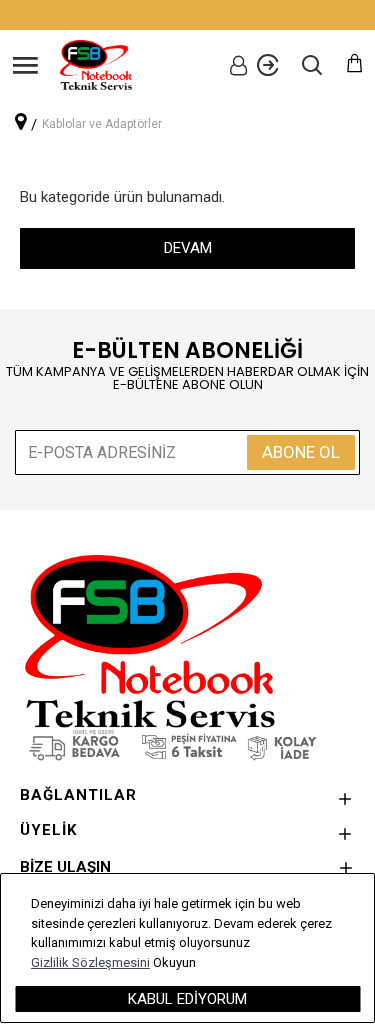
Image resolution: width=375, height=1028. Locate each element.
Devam (188, 248)
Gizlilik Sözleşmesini (90, 962)
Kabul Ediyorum (187, 999)
